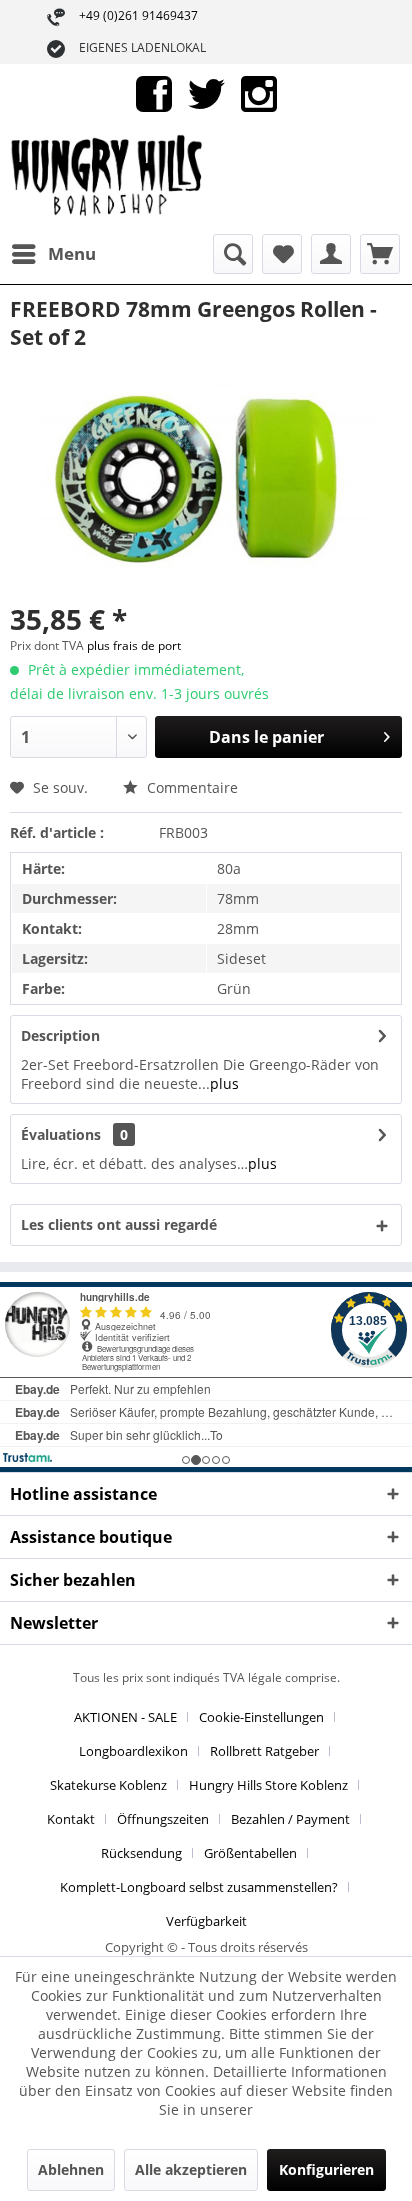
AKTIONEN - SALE (125, 1717)
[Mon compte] (331, 254)
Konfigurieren (326, 2169)
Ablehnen (71, 2169)
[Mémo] (282, 254)
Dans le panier (266, 737)
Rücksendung (141, 1853)
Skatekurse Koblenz (108, 1785)
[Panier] (380, 254)
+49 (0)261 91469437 (138, 15)
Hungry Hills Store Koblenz (268, 1785)
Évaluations (61, 1134)
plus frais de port (134, 645)
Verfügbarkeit (206, 1921)
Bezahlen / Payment (290, 1819)
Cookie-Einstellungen (261, 1717)
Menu (72, 253)
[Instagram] (259, 92)
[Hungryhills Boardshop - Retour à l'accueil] (108, 179)
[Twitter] (206, 92)
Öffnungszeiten (163, 1819)
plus (224, 1083)
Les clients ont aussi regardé (119, 1224)
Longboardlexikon (133, 1751)
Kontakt (71, 1819)
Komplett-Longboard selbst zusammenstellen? (199, 1887)
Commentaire (190, 787)
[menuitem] (53, 254)
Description (60, 1035)
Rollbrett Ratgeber (264, 1751)
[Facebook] (154, 92)
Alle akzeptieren (191, 2169)
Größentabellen (250, 1853)
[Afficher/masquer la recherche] (233, 254)
